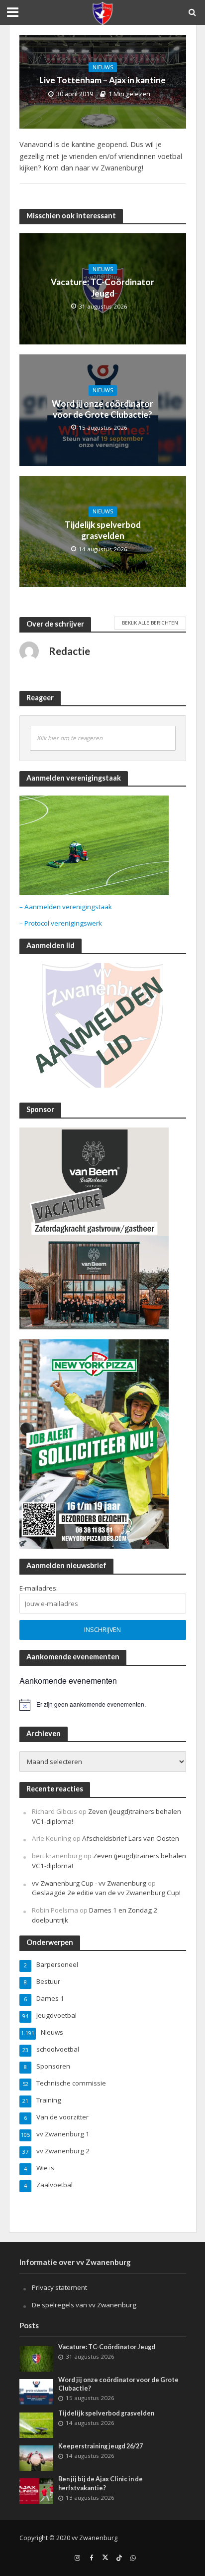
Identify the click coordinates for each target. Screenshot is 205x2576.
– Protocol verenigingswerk (61, 923)
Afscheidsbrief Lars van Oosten (131, 1838)
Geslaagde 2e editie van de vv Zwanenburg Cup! (106, 1893)
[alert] (103, 1705)
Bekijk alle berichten (150, 623)
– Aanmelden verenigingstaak (66, 907)
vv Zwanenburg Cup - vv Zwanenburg (89, 1883)
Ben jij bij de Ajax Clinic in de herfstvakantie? (101, 2483)
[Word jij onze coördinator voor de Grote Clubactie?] (37, 2391)
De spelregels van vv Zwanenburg (84, 2305)
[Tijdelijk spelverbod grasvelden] (37, 2424)
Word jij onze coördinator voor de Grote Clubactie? (102, 409)
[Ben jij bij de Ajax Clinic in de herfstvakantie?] (37, 2491)
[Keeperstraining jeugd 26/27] (37, 2458)
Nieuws (103, 67)
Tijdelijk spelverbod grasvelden (103, 530)
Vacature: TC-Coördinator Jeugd (102, 287)
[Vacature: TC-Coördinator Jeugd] (37, 2358)
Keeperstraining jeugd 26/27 (101, 2446)
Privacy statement (59, 2287)
